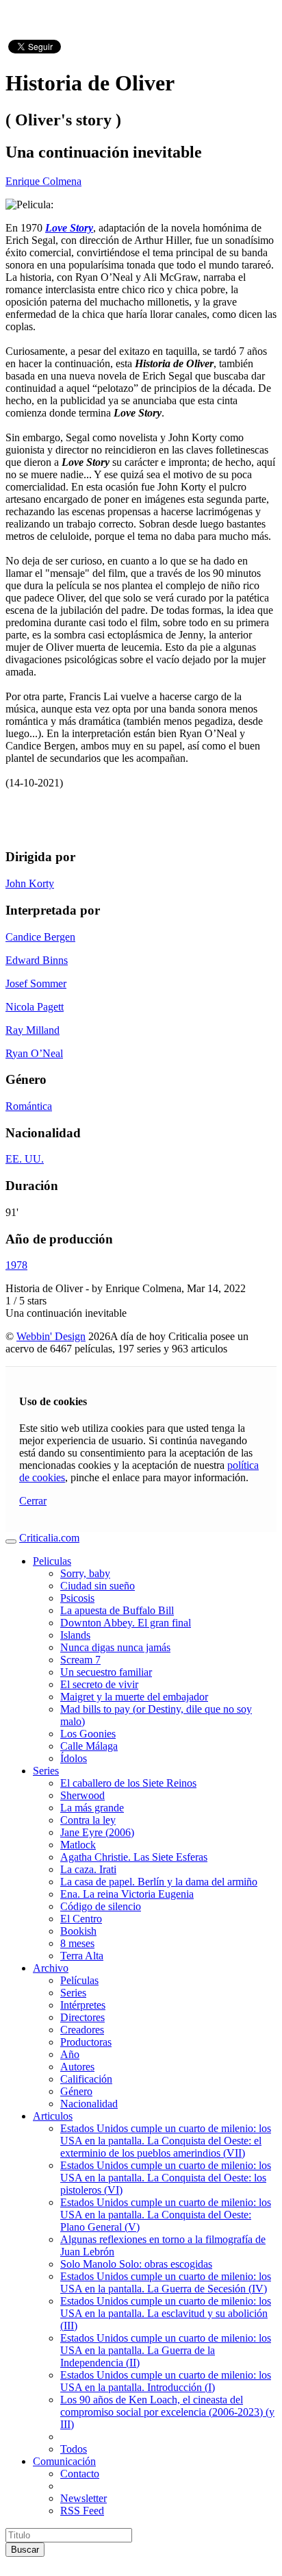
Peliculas (52, 1561)
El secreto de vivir (99, 1684)
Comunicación (64, 2461)
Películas (79, 1980)
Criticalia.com (49, 1538)
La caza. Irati (88, 1869)
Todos (74, 2449)
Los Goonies (88, 1734)
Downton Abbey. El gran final (126, 1623)
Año (70, 2054)
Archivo (51, 1968)
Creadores (82, 2030)
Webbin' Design (51, 1336)
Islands (75, 1635)
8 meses (77, 1943)
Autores (77, 2067)
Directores (82, 2017)
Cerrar (33, 1501)
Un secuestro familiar (106, 1672)
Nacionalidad (89, 2104)
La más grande (92, 1808)
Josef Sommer (36, 983)
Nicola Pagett (35, 1007)
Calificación (86, 2079)
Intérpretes (83, 2005)
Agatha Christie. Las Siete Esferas (134, 1857)
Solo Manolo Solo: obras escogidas (136, 2264)
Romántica (29, 1106)
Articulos (53, 2116)
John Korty (30, 883)
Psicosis (77, 1598)
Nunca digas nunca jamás (115, 1647)
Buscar (25, 2550)
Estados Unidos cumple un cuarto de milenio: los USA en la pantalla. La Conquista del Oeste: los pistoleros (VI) (166, 2178)
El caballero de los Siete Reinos (128, 1783)
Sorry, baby (85, 1573)
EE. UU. (25, 1159)
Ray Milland (33, 1030)
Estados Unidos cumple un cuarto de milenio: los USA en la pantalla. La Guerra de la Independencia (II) (166, 2350)
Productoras (86, 2042)
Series (46, 1771)
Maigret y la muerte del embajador (134, 1697)
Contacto (80, 2474)
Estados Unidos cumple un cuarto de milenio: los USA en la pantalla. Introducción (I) (166, 2381)
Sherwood (82, 1795)
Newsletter (84, 2498)
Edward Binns (37, 960)
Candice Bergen (40, 937)
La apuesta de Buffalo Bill (117, 1610)
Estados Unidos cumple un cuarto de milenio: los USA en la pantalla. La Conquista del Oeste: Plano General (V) (166, 2215)
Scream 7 (80, 1660)
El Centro (81, 1919)
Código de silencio (101, 1906)
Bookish (78, 1931)
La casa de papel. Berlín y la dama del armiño (159, 1882)
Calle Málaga (89, 1746)
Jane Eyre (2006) (97, 1832)
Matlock (78, 1845)
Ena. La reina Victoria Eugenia (127, 1894)
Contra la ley (88, 1820)
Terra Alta (82, 1956)
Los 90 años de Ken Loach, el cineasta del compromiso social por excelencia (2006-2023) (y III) (167, 2412)
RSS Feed (82, 2511)
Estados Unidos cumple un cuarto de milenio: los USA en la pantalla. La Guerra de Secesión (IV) (166, 2282)
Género (76, 2091)
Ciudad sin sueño (98, 1586)
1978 (16, 1265)
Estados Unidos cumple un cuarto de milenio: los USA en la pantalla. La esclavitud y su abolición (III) (166, 2313)
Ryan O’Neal (34, 1053)
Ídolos (74, 1758)
